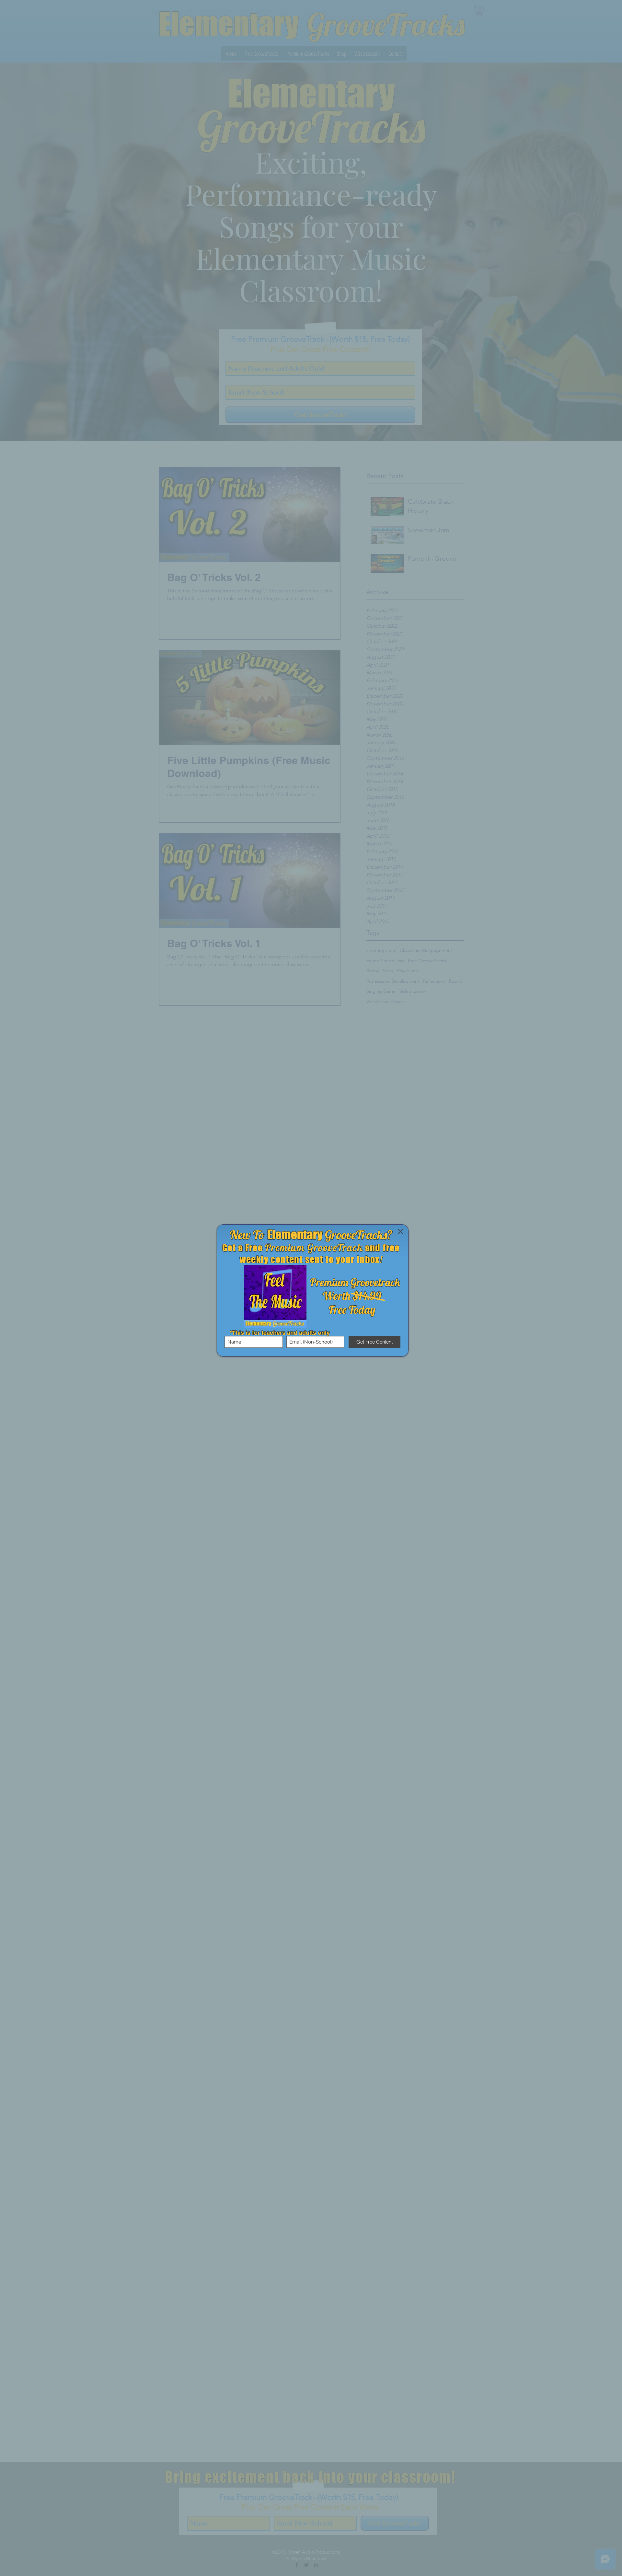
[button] (400, 1231)
